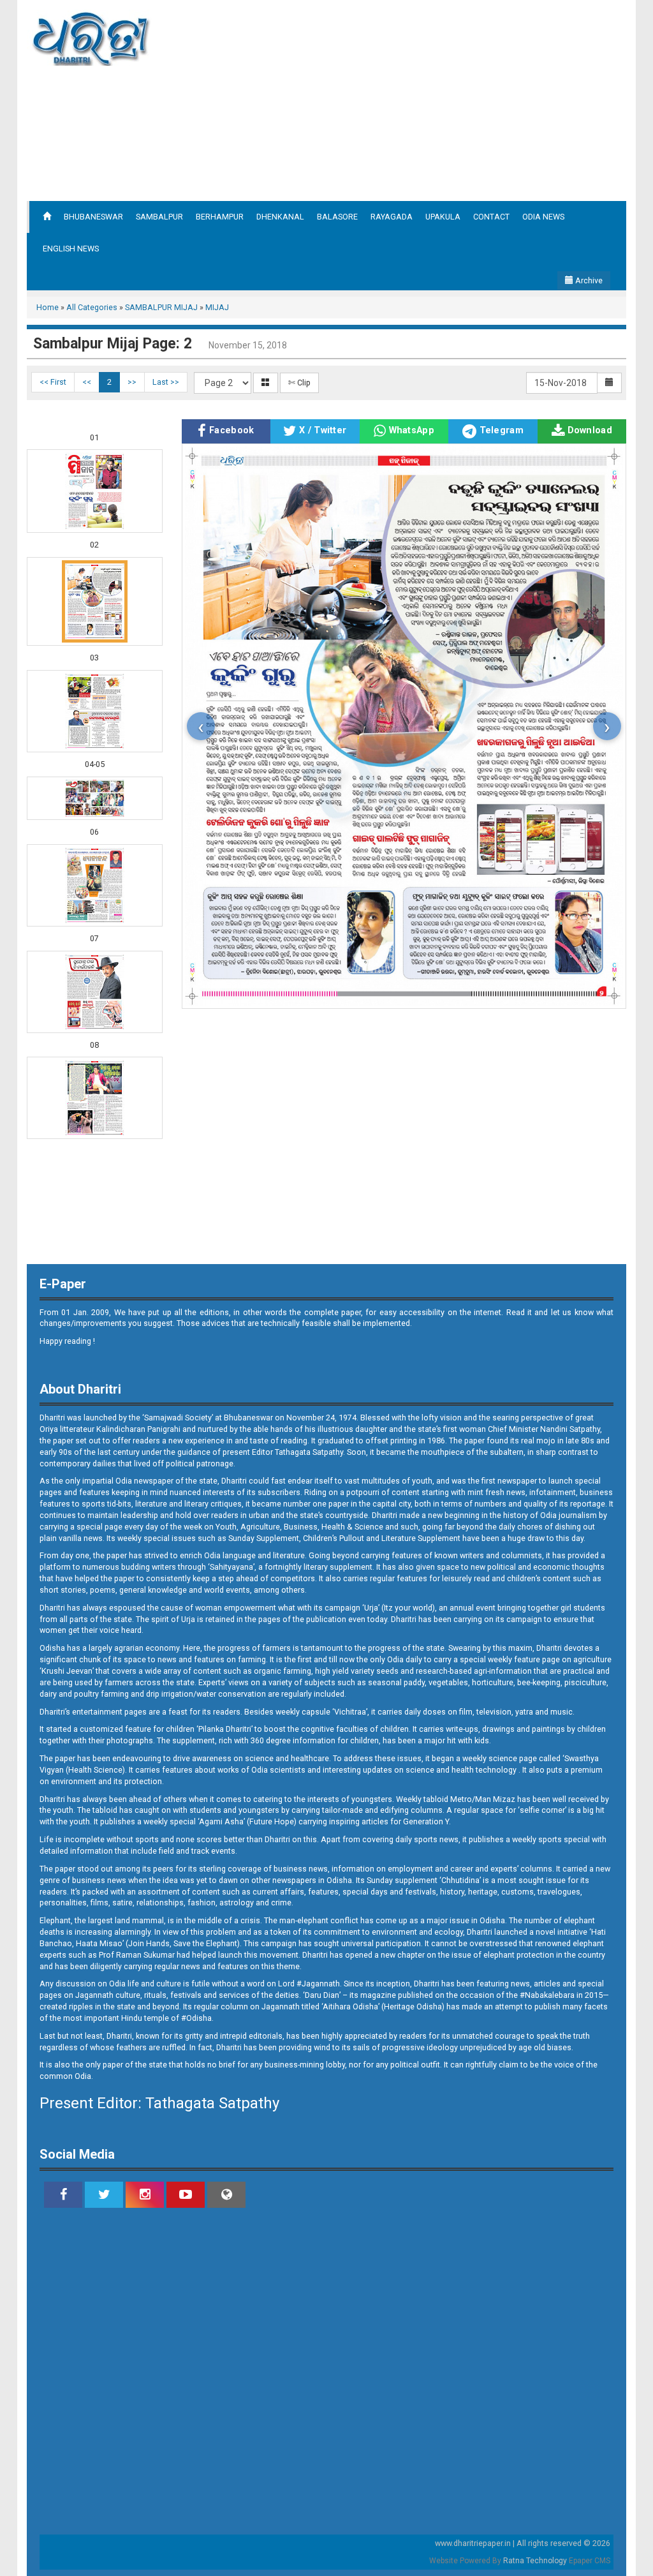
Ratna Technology (535, 2561)
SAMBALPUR (159, 217)
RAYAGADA (392, 217)
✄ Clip (299, 383)
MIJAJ (217, 307)
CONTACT (491, 217)
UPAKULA (443, 217)
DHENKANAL (280, 217)
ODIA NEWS (543, 217)
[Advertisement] (443, 99)
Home (48, 307)
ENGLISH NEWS (71, 249)
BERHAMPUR (220, 217)
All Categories (92, 307)
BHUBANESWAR (93, 217)
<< (87, 382)
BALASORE (337, 217)
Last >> (166, 382)
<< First (53, 382)
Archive (588, 280)
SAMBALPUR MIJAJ (161, 307)
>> (132, 382)
